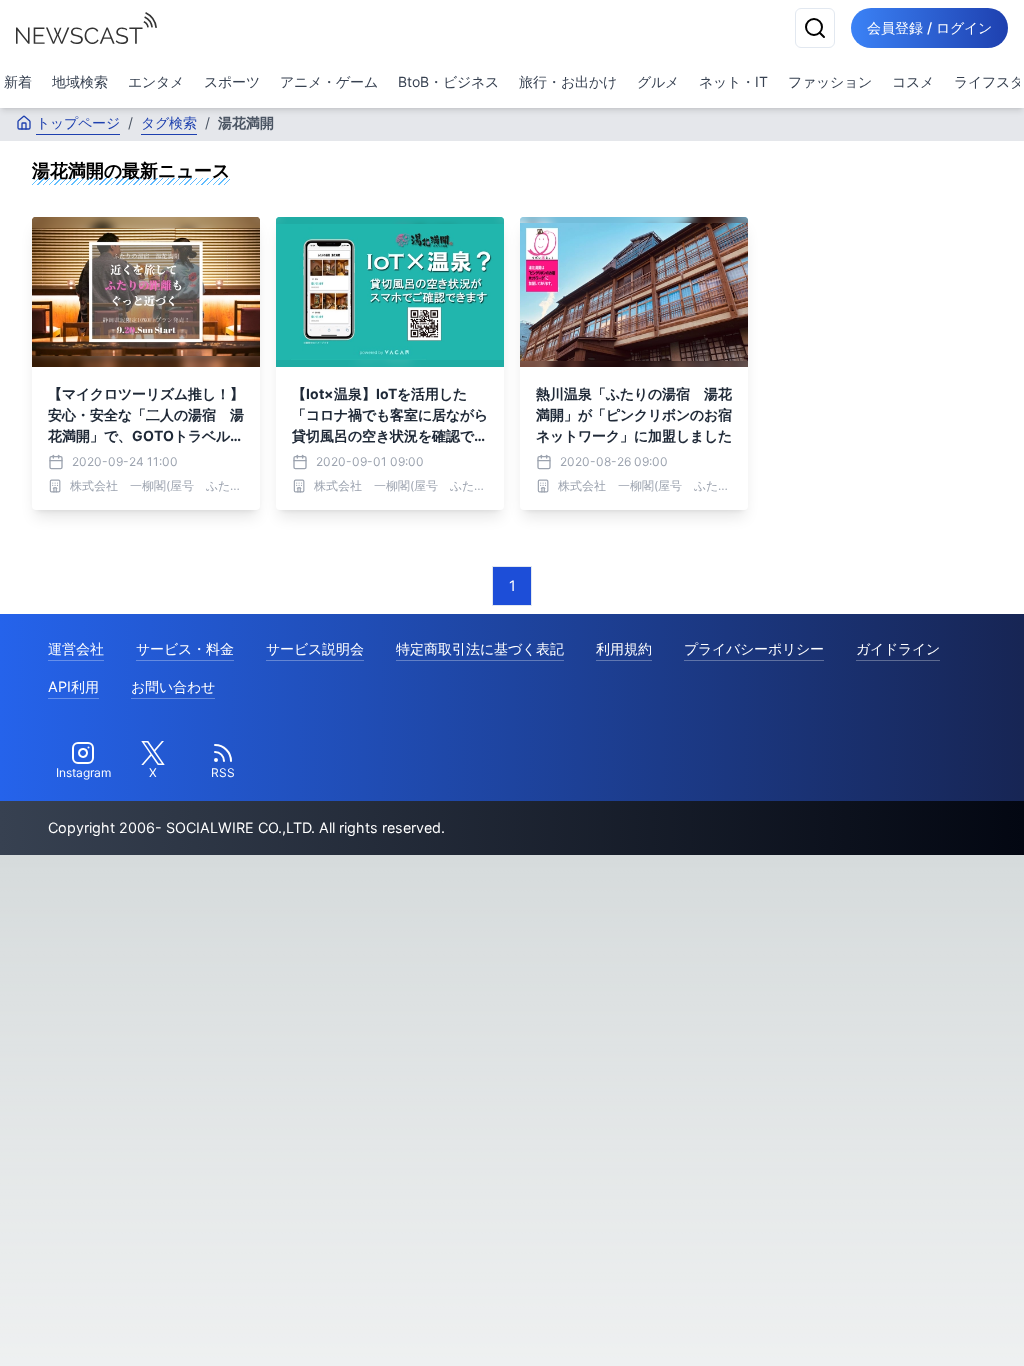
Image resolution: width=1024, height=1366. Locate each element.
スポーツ (232, 81)
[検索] (815, 28)
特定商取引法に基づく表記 (480, 648)
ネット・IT (733, 81)
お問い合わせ (173, 686)
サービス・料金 (185, 648)
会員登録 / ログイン (929, 27)
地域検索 (80, 81)
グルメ (658, 81)
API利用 (73, 686)
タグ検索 (169, 122)
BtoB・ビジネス (448, 81)
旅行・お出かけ (568, 81)
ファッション (830, 81)
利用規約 (624, 648)
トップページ (78, 122)
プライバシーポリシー (754, 648)
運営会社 (76, 648)
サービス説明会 (315, 648)
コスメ (913, 81)
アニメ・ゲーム (329, 81)
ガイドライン (898, 648)
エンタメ (156, 81)
